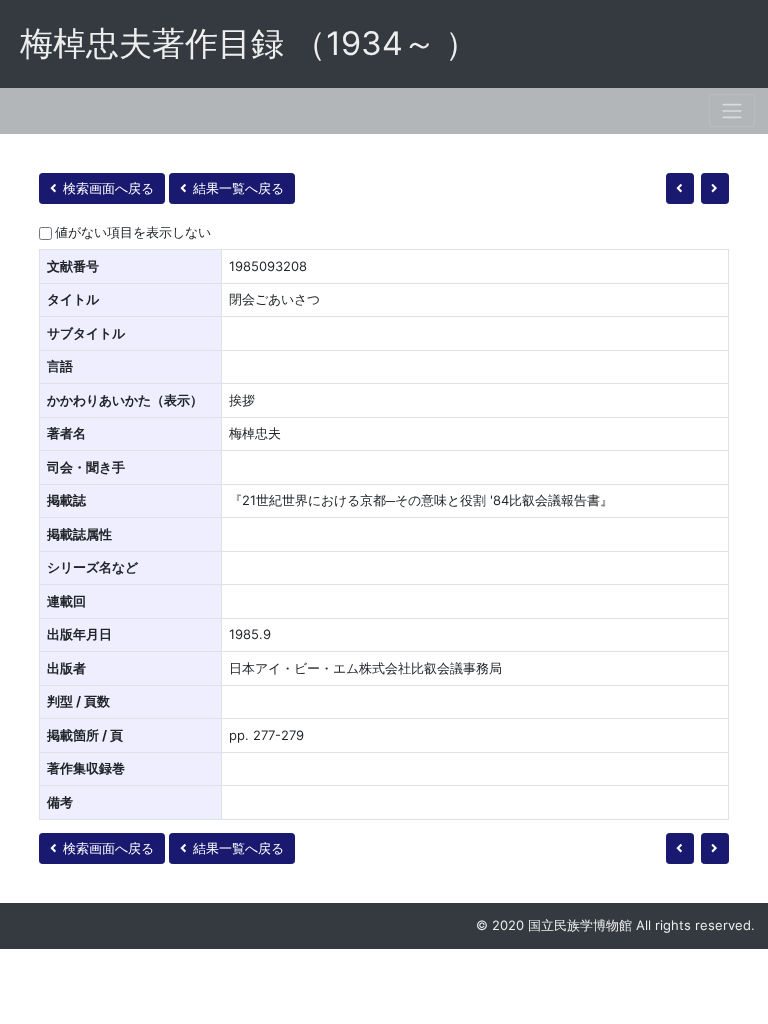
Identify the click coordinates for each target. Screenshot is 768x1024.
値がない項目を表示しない (133, 232)
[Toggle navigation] (732, 110)
